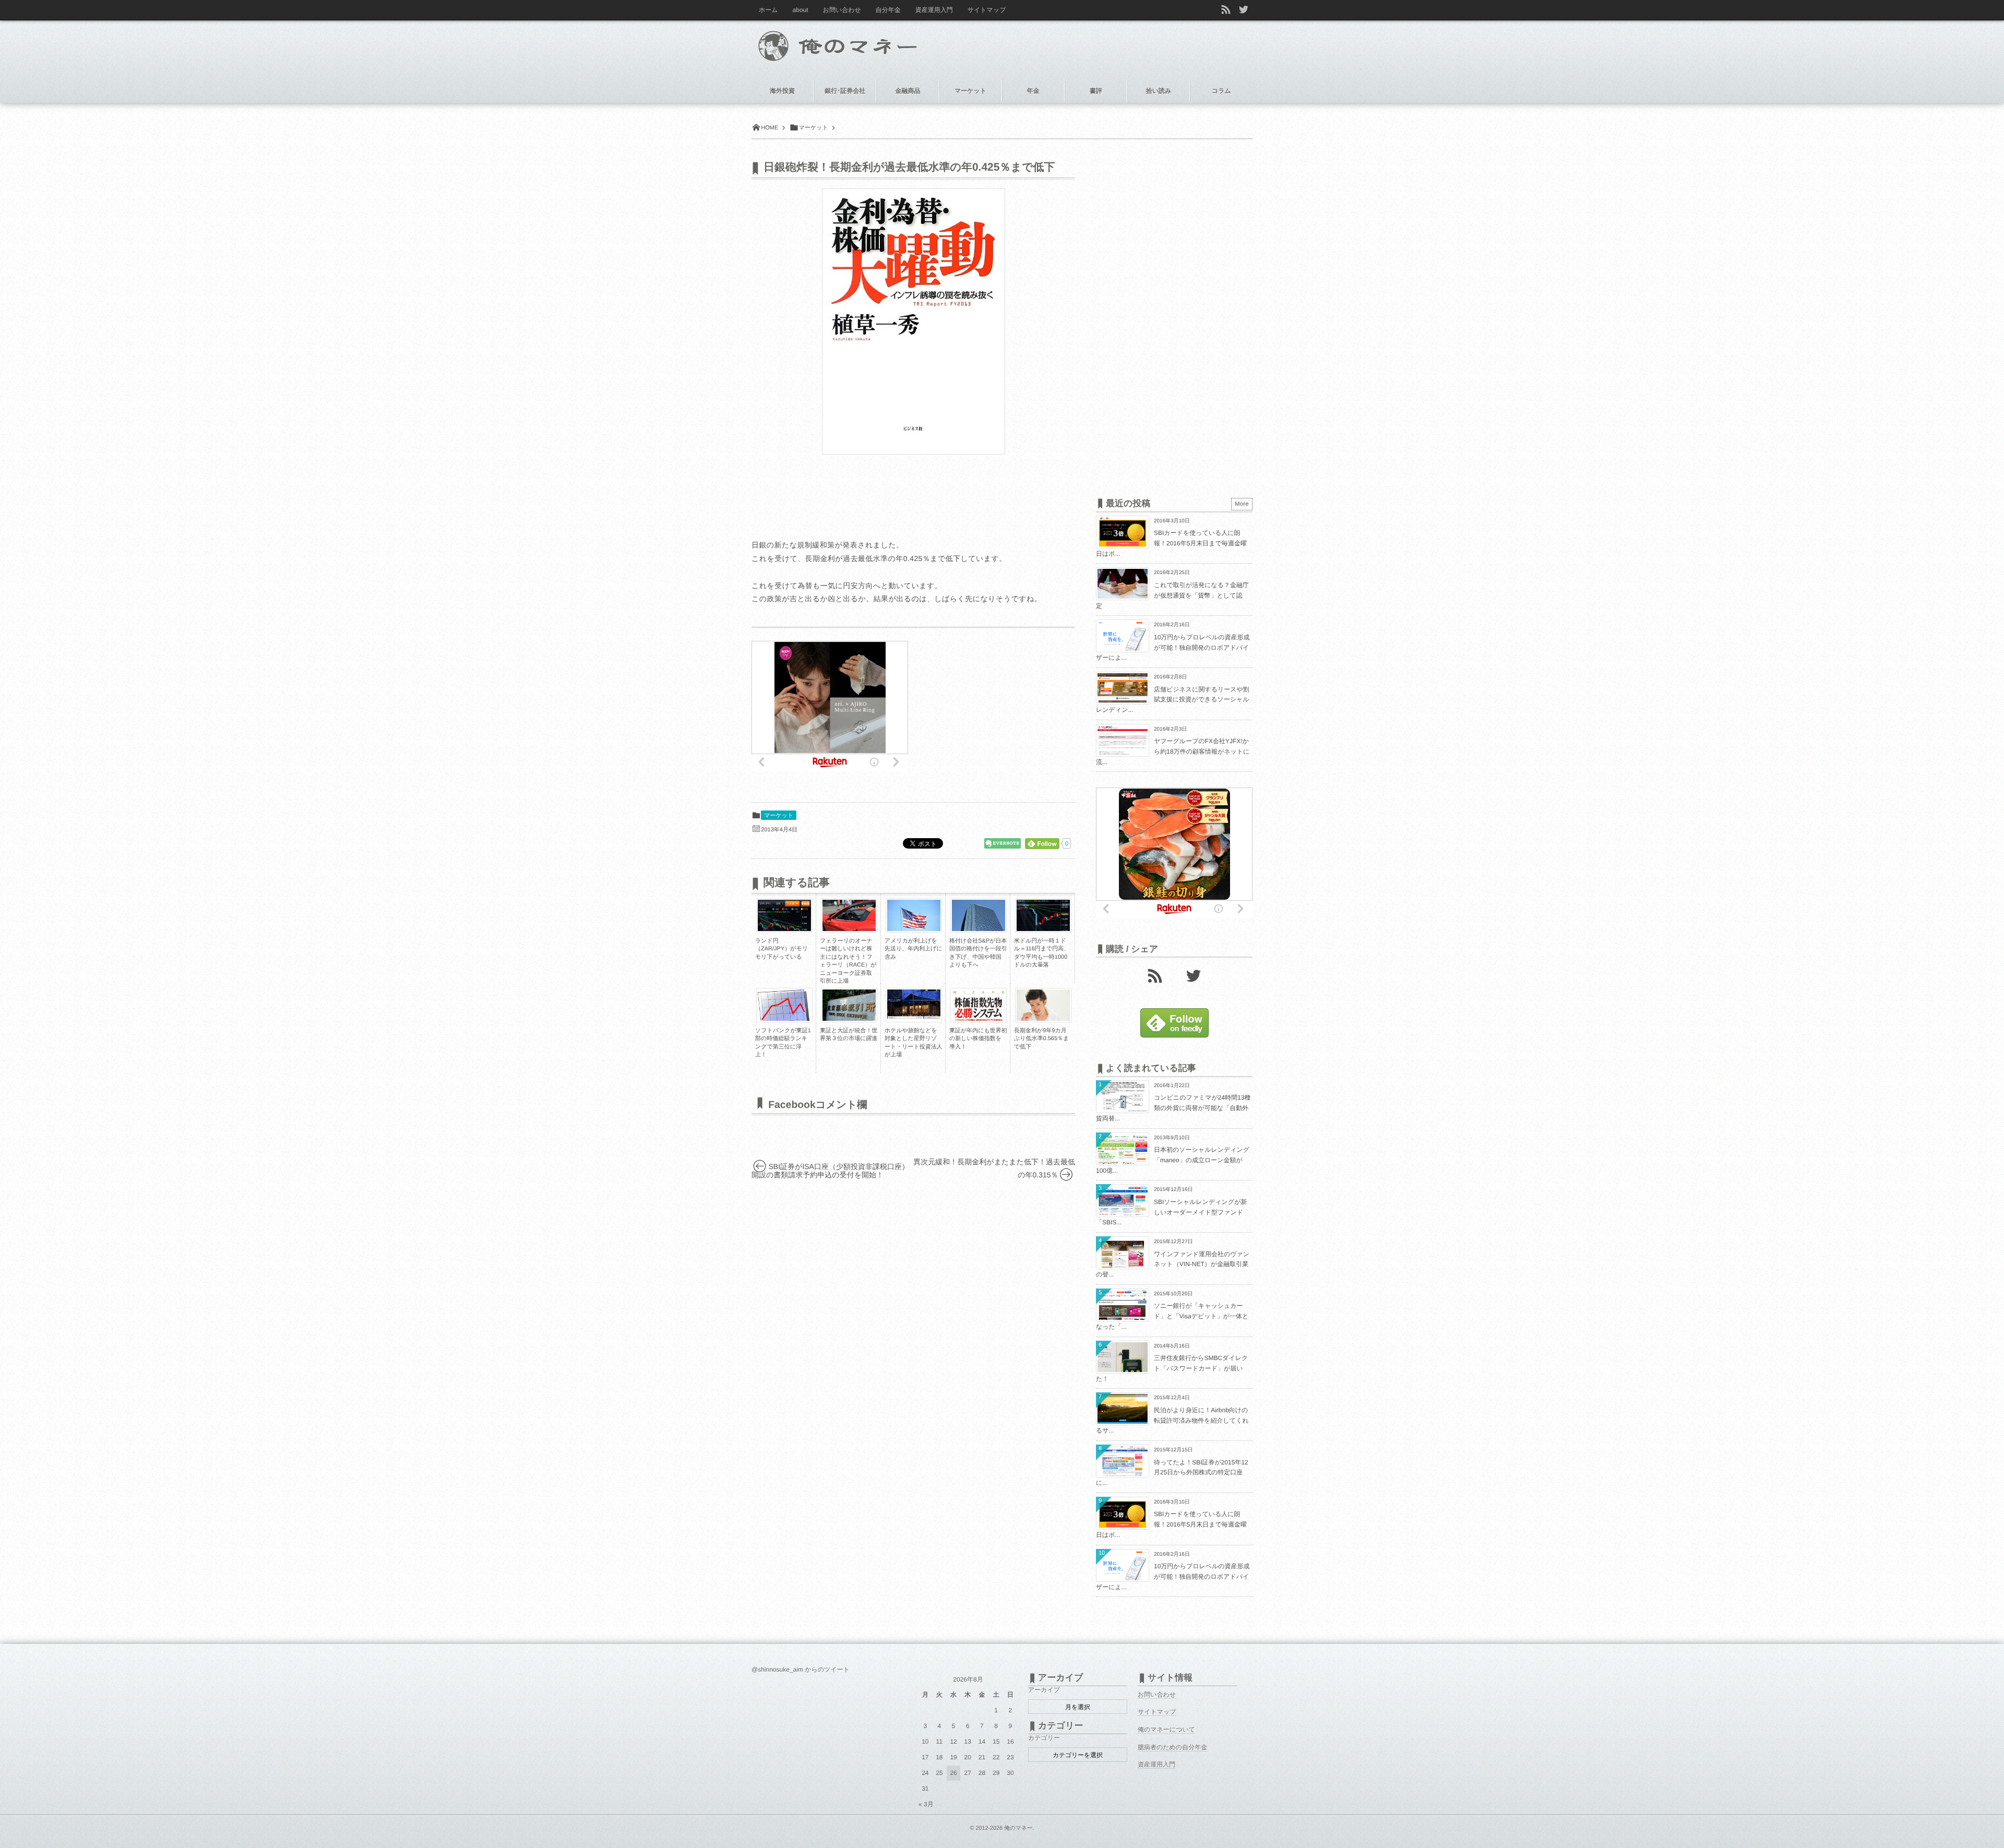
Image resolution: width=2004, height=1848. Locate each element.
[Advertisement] (997, 706)
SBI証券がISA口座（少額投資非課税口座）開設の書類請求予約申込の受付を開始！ (830, 1171)
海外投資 (782, 91)
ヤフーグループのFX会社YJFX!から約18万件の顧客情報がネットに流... (1173, 751)
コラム (1221, 91)
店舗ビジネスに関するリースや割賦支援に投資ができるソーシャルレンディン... (1173, 700)
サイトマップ (987, 10)
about (801, 10)
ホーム (768, 10)
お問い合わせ (842, 10)
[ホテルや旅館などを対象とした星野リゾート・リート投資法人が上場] (914, 1016)
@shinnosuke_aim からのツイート (801, 1670)
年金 (1033, 91)
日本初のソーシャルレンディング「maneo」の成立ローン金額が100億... (1173, 1160)
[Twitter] (1194, 975)
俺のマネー (1018, 1828)
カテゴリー (1044, 1738)
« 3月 (926, 1804)
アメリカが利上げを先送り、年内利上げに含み (914, 949)
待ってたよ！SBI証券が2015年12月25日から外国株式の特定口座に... (1172, 1473)
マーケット (779, 816)
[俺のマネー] (857, 43)
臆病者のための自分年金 (1172, 1747)
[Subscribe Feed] (1226, 10)
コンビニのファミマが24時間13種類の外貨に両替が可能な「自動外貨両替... (1173, 1108)
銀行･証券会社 (845, 91)
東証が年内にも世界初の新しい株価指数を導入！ (978, 1039)
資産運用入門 (934, 10)
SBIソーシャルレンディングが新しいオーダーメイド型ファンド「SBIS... (1171, 1212)
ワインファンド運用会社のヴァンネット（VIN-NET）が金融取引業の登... (1173, 1264)
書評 (1096, 91)
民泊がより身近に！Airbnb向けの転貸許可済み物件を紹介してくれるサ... (1172, 1420)
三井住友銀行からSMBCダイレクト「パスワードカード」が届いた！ (1172, 1368)
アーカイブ (1044, 1690)
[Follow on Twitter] (1244, 10)
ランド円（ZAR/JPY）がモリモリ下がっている (782, 949)
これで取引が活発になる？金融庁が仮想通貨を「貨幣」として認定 (1172, 595)
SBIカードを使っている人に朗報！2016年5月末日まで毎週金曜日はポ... (1171, 543)
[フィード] (1155, 975)
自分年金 (888, 10)
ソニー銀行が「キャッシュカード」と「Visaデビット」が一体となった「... (1172, 1316)
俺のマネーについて (1166, 1730)
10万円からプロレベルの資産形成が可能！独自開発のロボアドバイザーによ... (1173, 647)
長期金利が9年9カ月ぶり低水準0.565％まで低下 (1041, 1039)
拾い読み (1159, 91)
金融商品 (908, 91)
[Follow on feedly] (1174, 1035)
